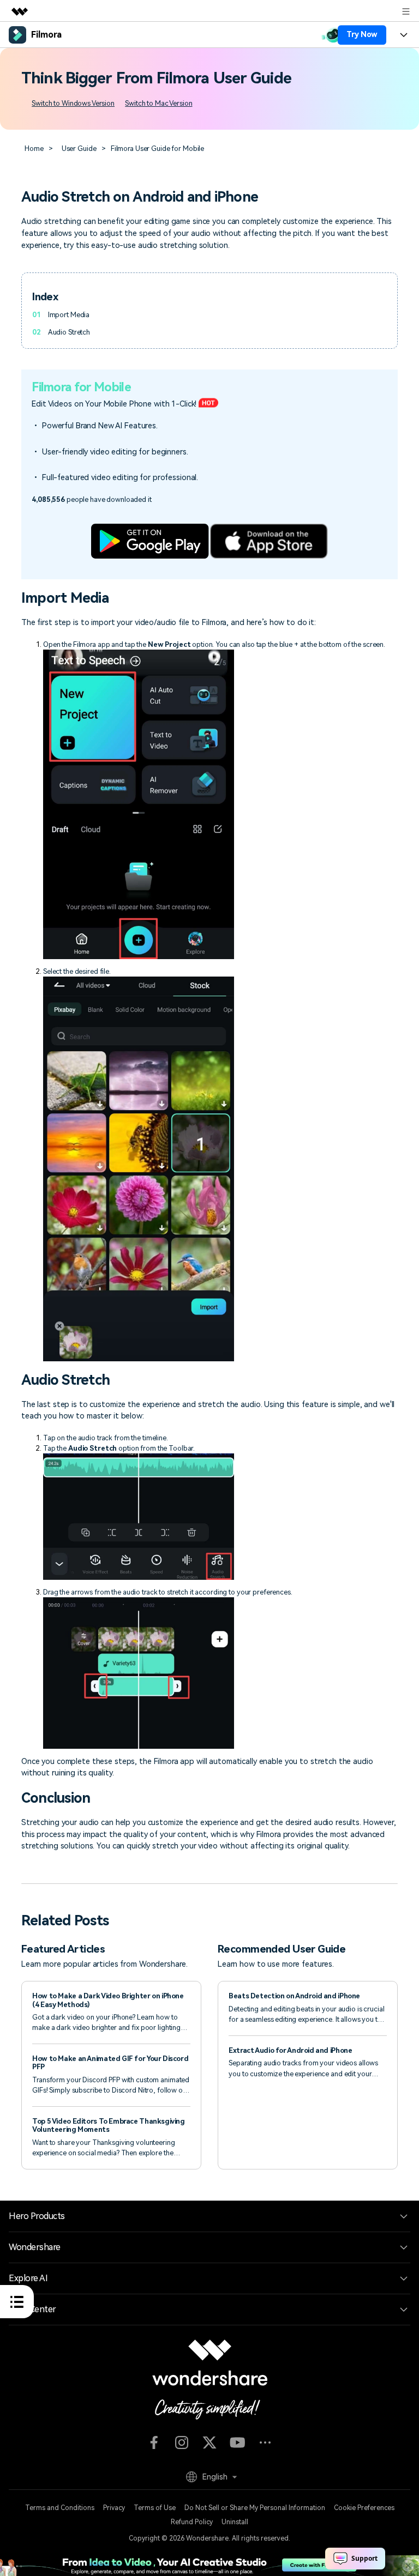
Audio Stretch (69, 332)
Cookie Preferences (364, 2508)
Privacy (114, 2508)
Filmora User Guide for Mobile (157, 149)
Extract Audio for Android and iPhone (290, 2050)
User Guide (79, 149)
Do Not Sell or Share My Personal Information (255, 2508)
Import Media (69, 315)
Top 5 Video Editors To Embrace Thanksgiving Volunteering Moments (109, 2125)
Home (34, 149)
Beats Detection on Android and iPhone (294, 1996)
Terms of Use (155, 2508)
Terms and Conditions (60, 2508)
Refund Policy (192, 2522)
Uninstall (235, 2522)
